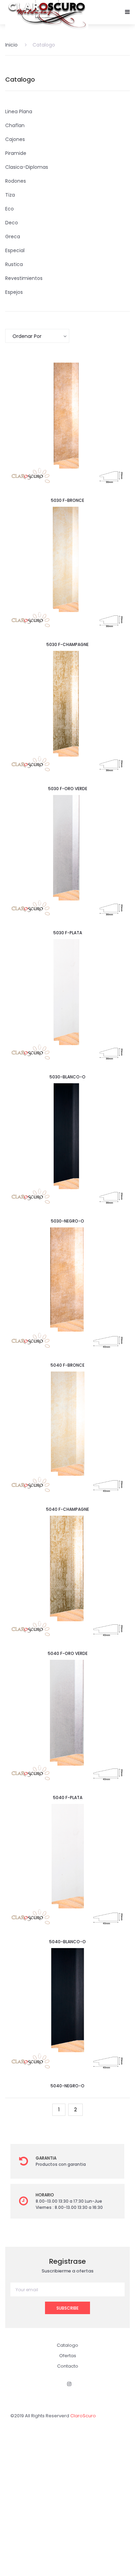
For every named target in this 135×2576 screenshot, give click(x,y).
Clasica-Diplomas (27, 167)
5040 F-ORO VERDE (68, 1653)
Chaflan (15, 125)
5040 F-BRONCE (67, 1365)
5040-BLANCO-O (67, 1942)
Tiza (10, 195)
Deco (12, 223)
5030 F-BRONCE (67, 500)
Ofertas (68, 2356)
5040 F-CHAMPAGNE (67, 1509)
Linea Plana (19, 111)
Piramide (16, 153)
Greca (13, 237)
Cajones (15, 139)
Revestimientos (24, 278)
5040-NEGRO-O (67, 2086)
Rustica (14, 264)
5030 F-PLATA (68, 933)
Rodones (16, 181)
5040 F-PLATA (68, 1798)
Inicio (11, 45)
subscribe (67, 2308)
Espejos (14, 292)
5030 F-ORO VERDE (68, 789)
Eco (10, 209)
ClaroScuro (83, 2416)
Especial (15, 250)
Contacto (68, 2366)
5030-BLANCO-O (67, 1077)
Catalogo (44, 45)
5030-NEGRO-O (67, 1221)
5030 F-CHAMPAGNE (67, 644)
